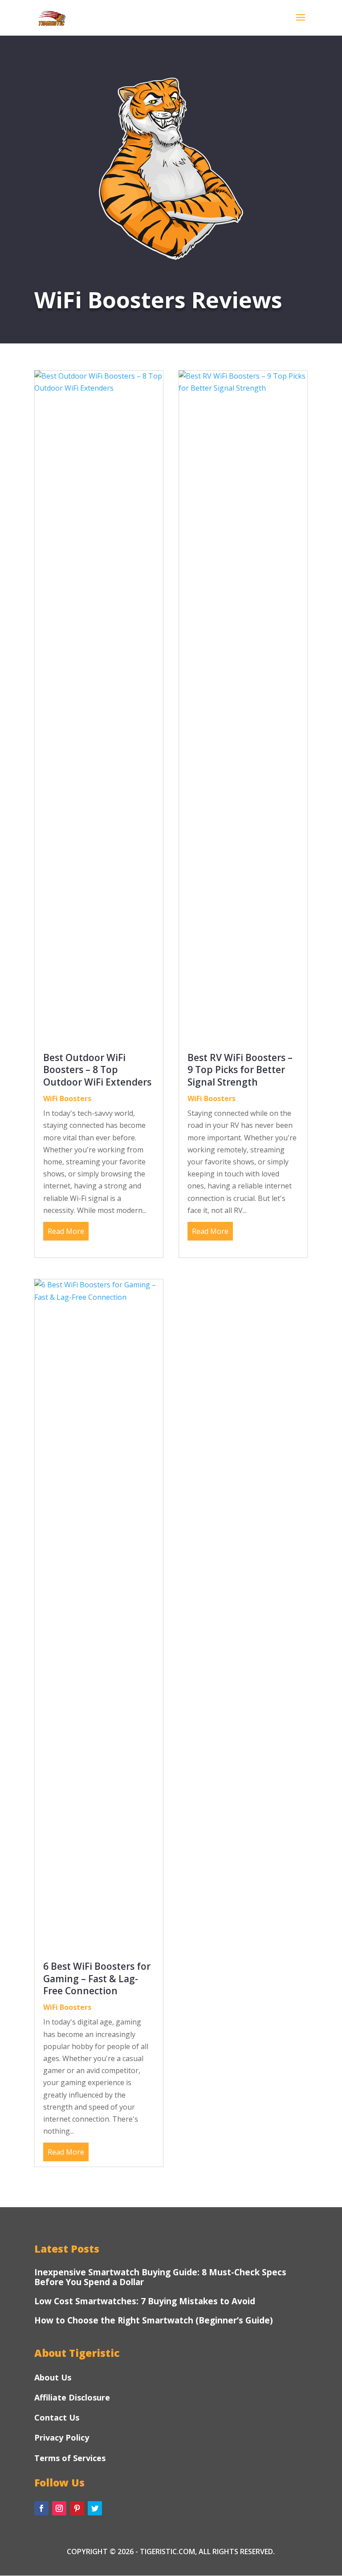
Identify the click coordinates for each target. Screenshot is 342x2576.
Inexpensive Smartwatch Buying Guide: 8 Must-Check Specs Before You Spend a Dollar (160, 2277)
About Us (53, 2377)
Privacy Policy (62, 2437)
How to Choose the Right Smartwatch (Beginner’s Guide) (154, 2320)
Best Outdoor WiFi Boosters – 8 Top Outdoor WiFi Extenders (97, 1070)
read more (66, 1231)
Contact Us (57, 2417)
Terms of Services (70, 2458)
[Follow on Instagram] (59, 2508)
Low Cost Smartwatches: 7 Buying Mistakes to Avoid (145, 2301)
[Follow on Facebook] (41, 2508)
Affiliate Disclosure (72, 2397)
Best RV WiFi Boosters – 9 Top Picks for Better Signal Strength (240, 1070)
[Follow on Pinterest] (77, 2508)
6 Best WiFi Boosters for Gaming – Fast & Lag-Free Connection (97, 1978)
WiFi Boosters (67, 1098)
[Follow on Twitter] (95, 2508)
